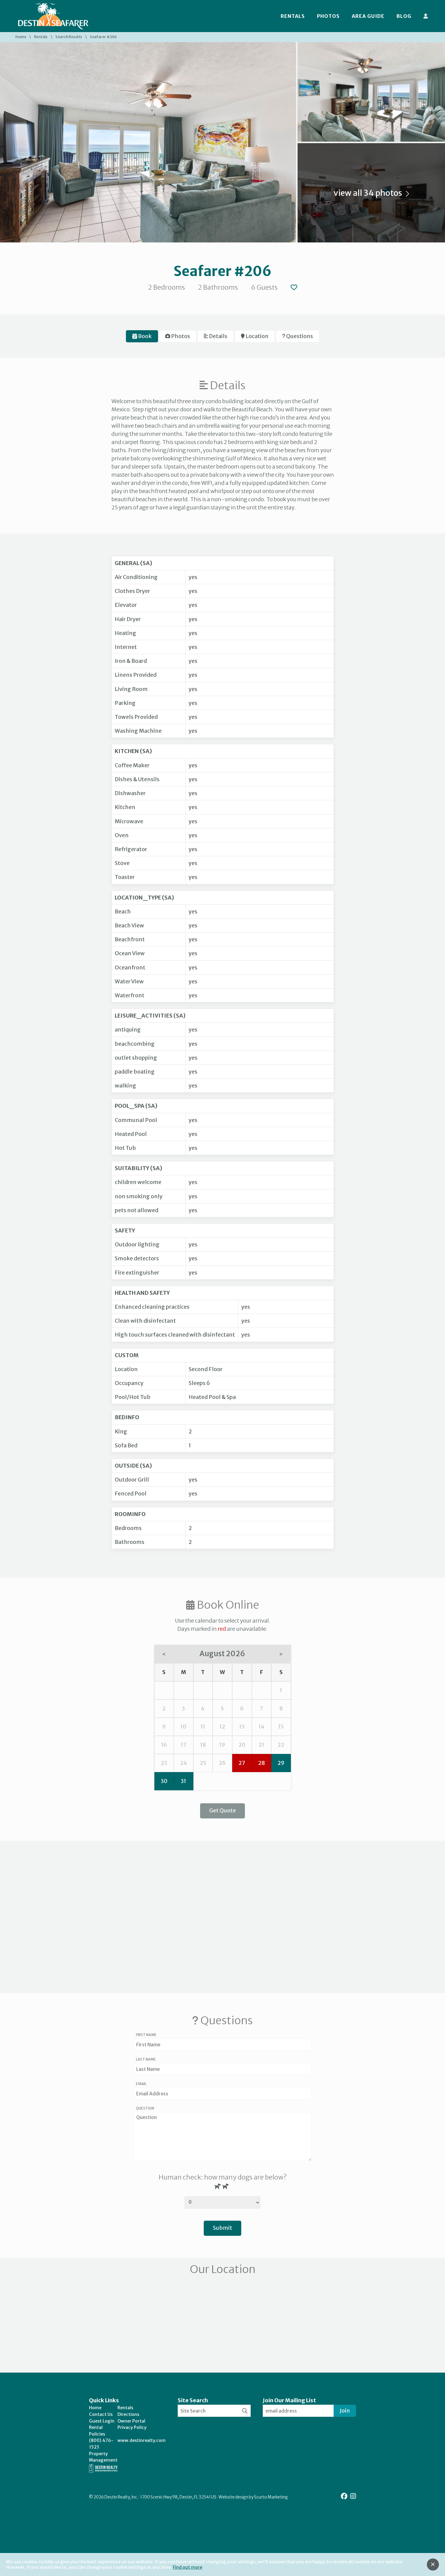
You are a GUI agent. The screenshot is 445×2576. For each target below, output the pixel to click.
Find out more (188, 2567)
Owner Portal (131, 2421)
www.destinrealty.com (142, 2440)
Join (345, 2411)
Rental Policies (97, 2431)
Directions (128, 2414)
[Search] (245, 2411)
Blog (404, 16)
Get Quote (222, 1810)
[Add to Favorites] (294, 287)
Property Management (103, 2457)
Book (144, 336)
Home (21, 37)
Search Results (69, 37)
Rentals (293, 16)
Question (145, 2108)
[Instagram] (353, 2496)
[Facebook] (345, 2496)
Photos (328, 16)
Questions (299, 336)
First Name (146, 2035)
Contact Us (101, 2414)
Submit (222, 2228)
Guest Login (102, 2421)
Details (218, 336)
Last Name (146, 2059)
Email (141, 2084)
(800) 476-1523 (101, 2444)
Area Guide (368, 16)
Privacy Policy (132, 2427)
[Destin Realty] (53, 16)
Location (257, 336)
